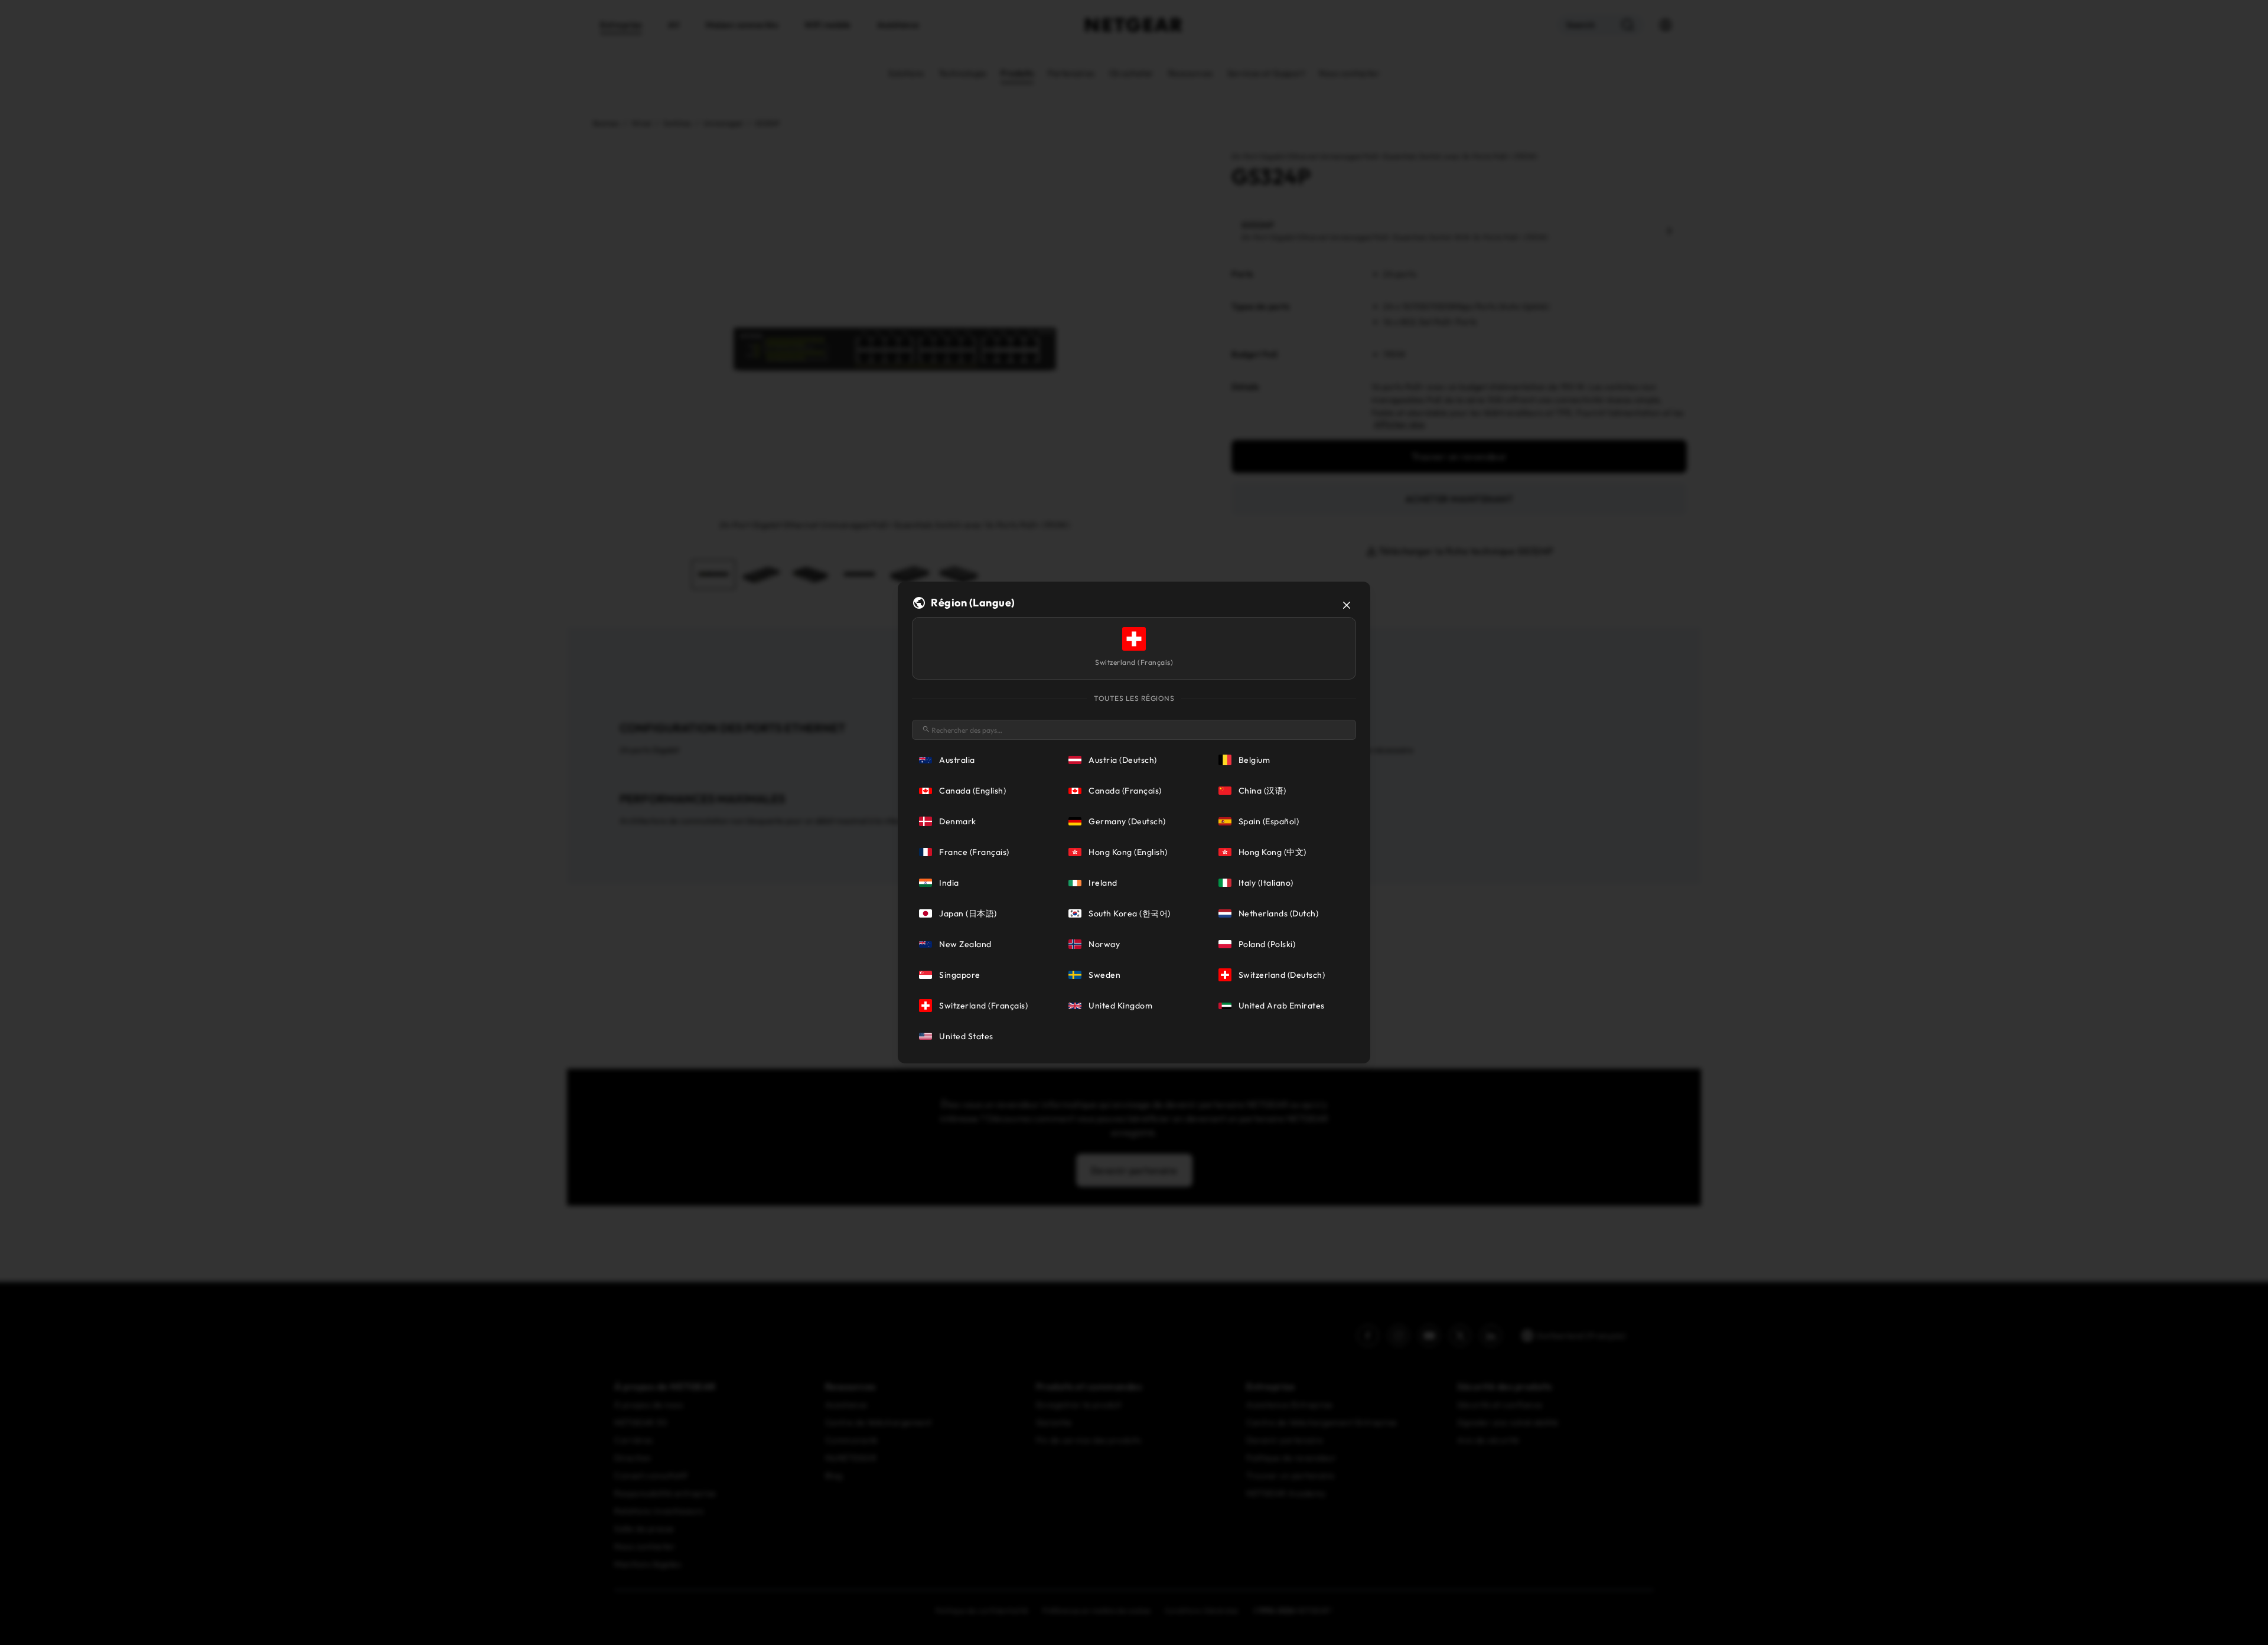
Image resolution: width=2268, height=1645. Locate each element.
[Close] (1347, 605)
